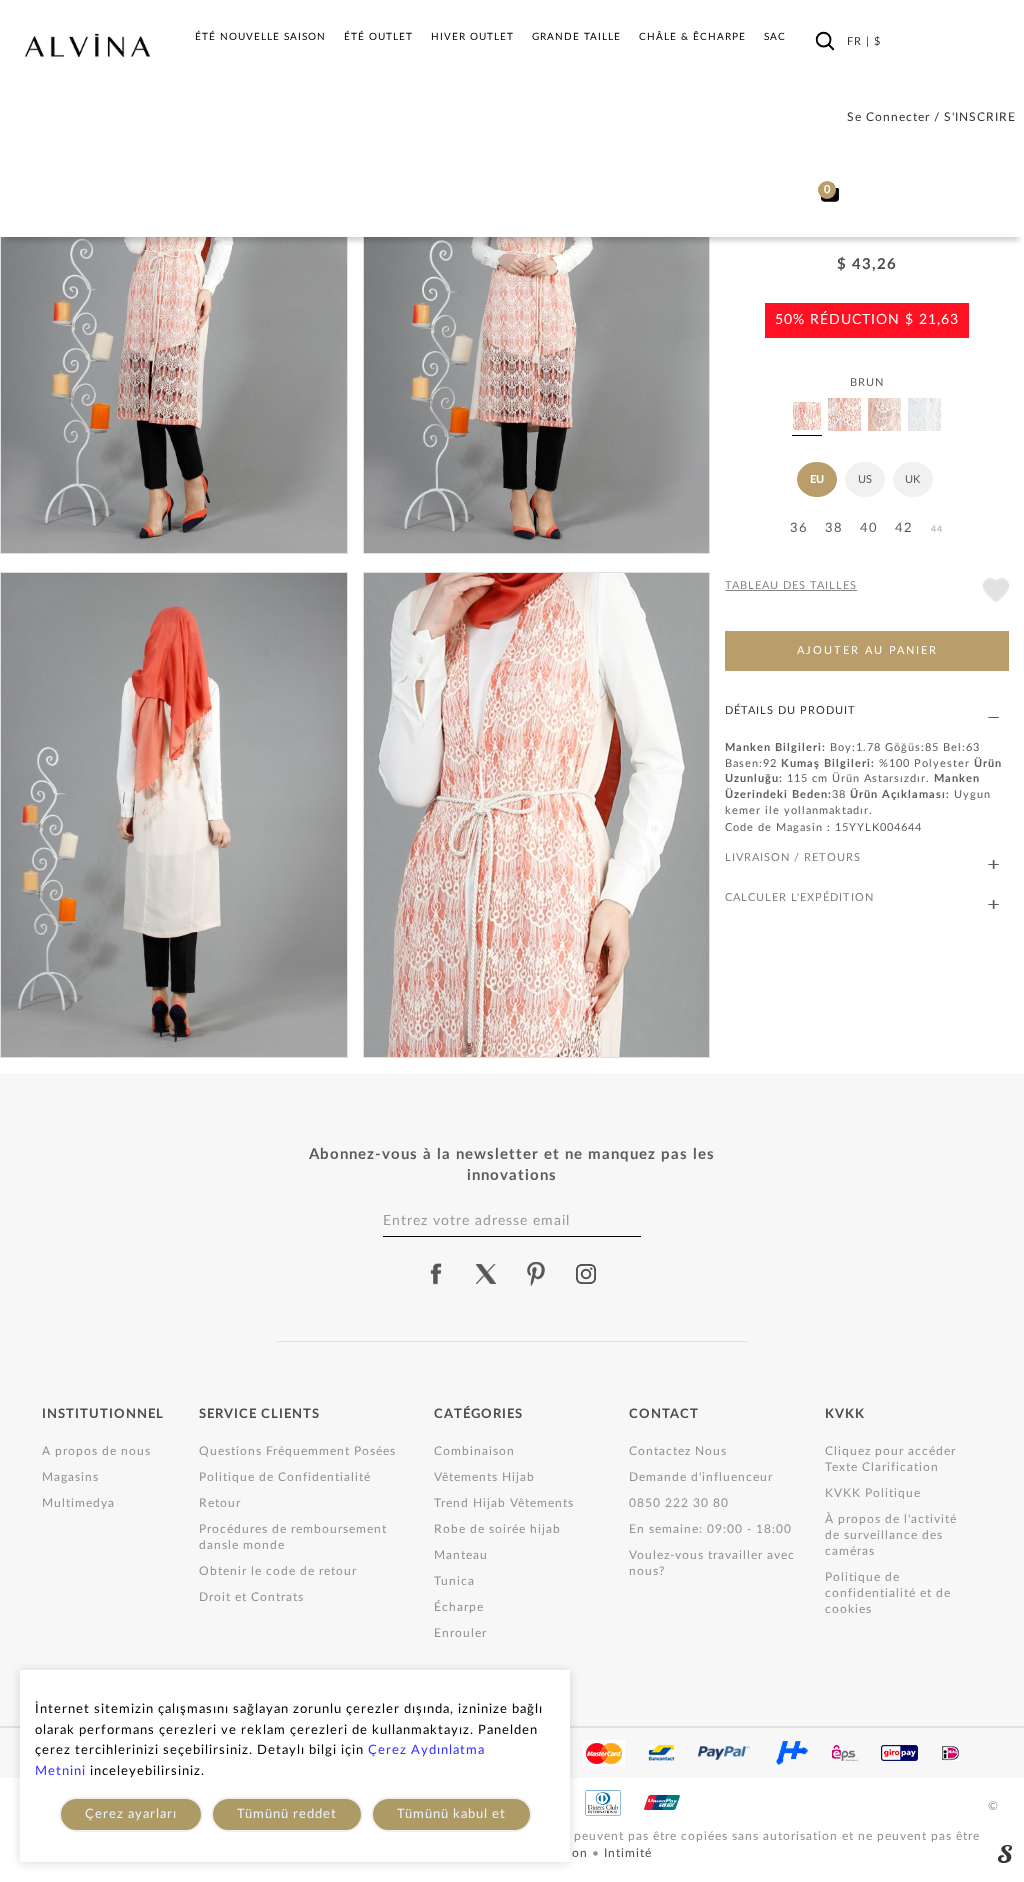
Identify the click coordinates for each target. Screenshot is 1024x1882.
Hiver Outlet (472, 37)
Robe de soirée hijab (497, 1529)
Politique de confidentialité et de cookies (888, 1593)
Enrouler (460, 1633)
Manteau (461, 1555)
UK (912, 479)
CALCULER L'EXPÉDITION (799, 897)
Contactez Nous (678, 1451)
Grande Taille (576, 37)
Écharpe (459, 1607)
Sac (775, 37)
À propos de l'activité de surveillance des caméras (891, 1535)
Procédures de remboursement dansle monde (293, 1537)
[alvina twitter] (486, 1274)
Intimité (628, 1853)
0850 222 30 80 (679, 1503)
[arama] (825, 41)
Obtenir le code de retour (278, 1571)
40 (869, 528)
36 (799, 528)
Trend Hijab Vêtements (504, 1503)
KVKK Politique (873, 1493)
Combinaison (474, 1451)
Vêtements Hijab (484, 1477)
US (865, 479)
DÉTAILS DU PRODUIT (790, 710)
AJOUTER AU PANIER (867, 650)
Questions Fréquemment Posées (297, 1451)
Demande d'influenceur (701, 1477)
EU (817, 479)
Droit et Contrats (251, 1597)
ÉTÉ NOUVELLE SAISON (260, 37)
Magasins (70, 1477)
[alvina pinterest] (536, 1274)
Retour (220, 1503)
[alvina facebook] (436, 1274)
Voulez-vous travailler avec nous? (712, 1563)
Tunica (454, 1581)
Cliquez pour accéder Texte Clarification (890, 1459)
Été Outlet (378, 37)
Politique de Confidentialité (285, 1477)
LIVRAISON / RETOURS (793, 857)
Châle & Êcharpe (692, 37)
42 (904, 528)
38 (834, 528)
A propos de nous (96, 1451)
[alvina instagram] (588, 1274)
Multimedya (78, 1503)
